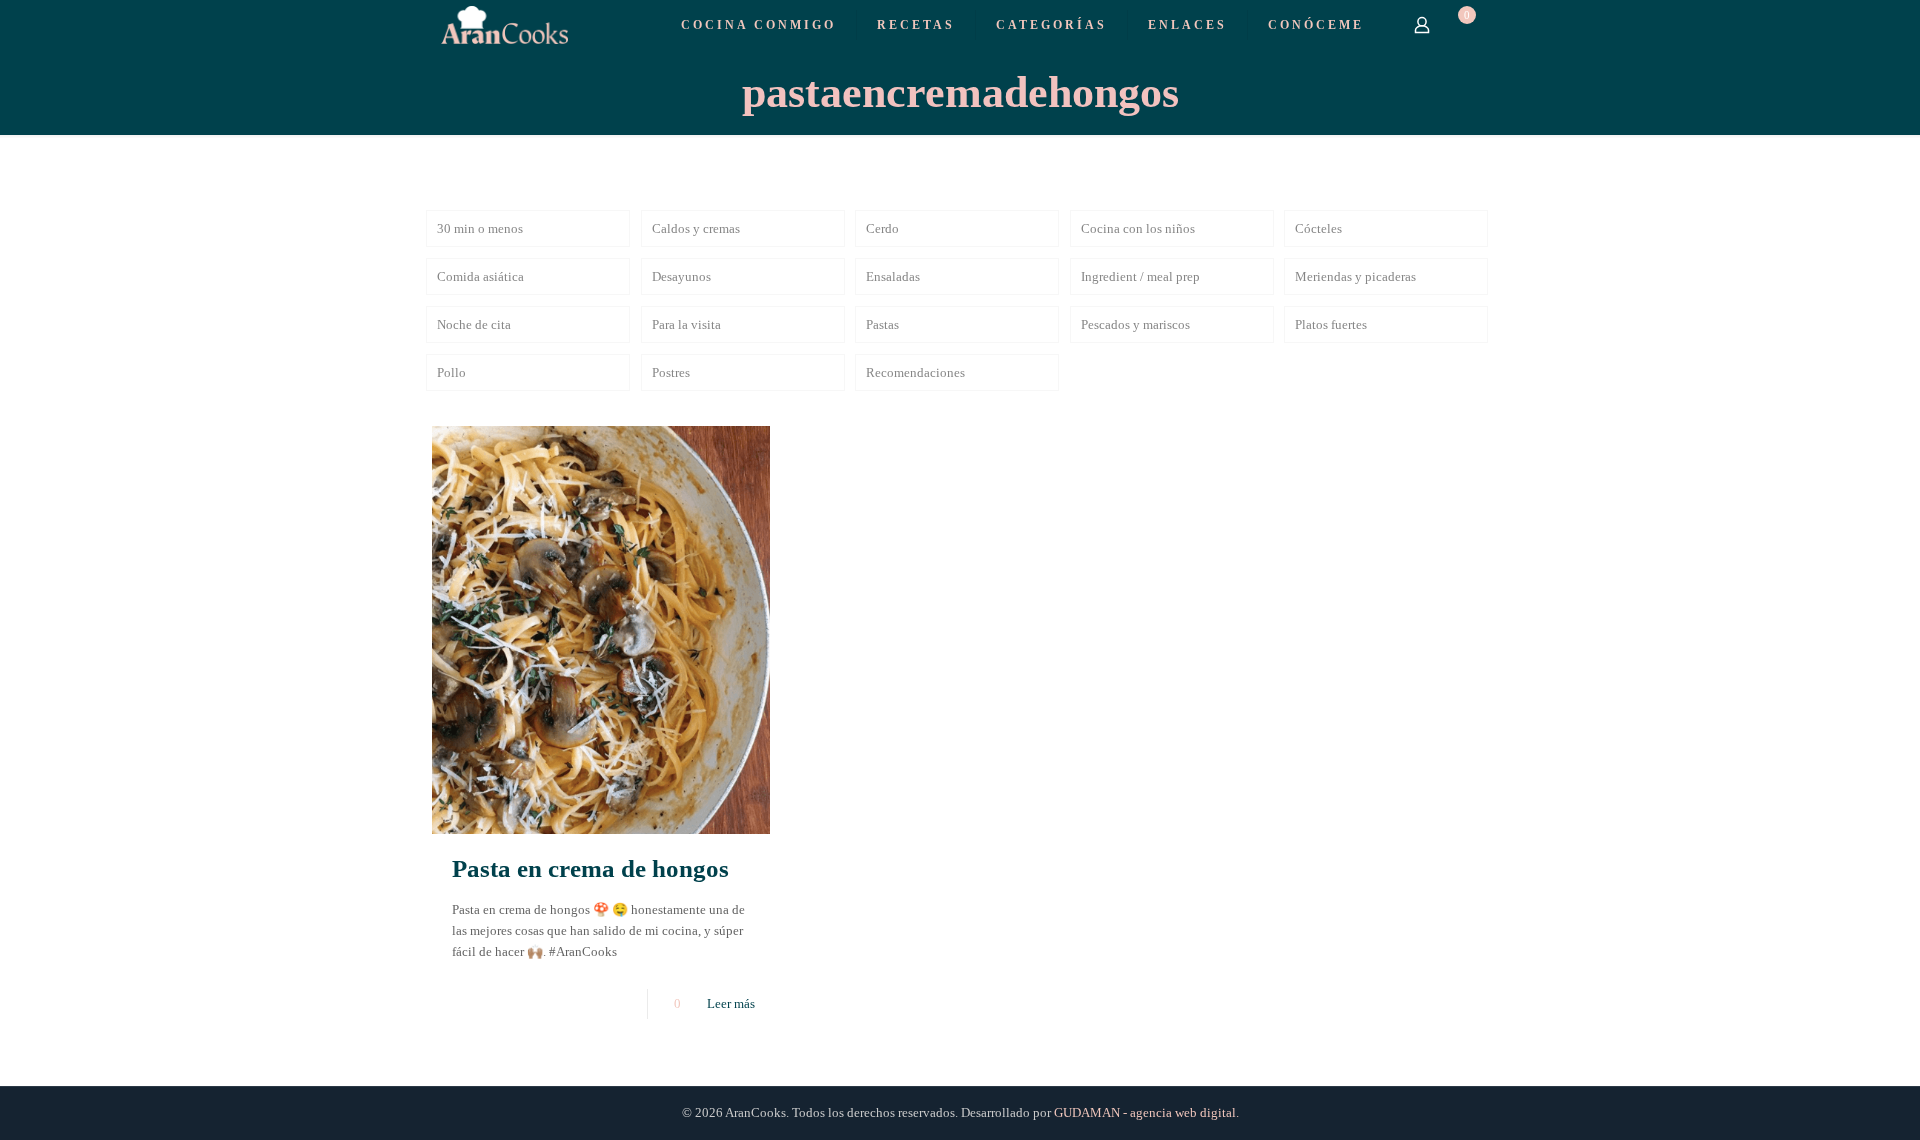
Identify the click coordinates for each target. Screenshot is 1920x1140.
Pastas (882, 324)
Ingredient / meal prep (1140, 276)
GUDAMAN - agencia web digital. (1146, 1112)
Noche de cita (474, 324)
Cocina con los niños (1138, 228)
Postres (671, 372)
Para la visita (686, 324)
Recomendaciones (915, 372)
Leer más (731, 1003)
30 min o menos (480, 228)
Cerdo (882, 228)
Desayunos (681, 276)
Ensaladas (893, 276)
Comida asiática (480, 276)
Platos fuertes (1331, 324)
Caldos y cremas (696, 228)
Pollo (451, 372)
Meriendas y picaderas (1355, 276)
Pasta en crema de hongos (590, 868)
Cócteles (1318, 228)
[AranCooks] (504, 24)
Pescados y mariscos (1135, 324)
